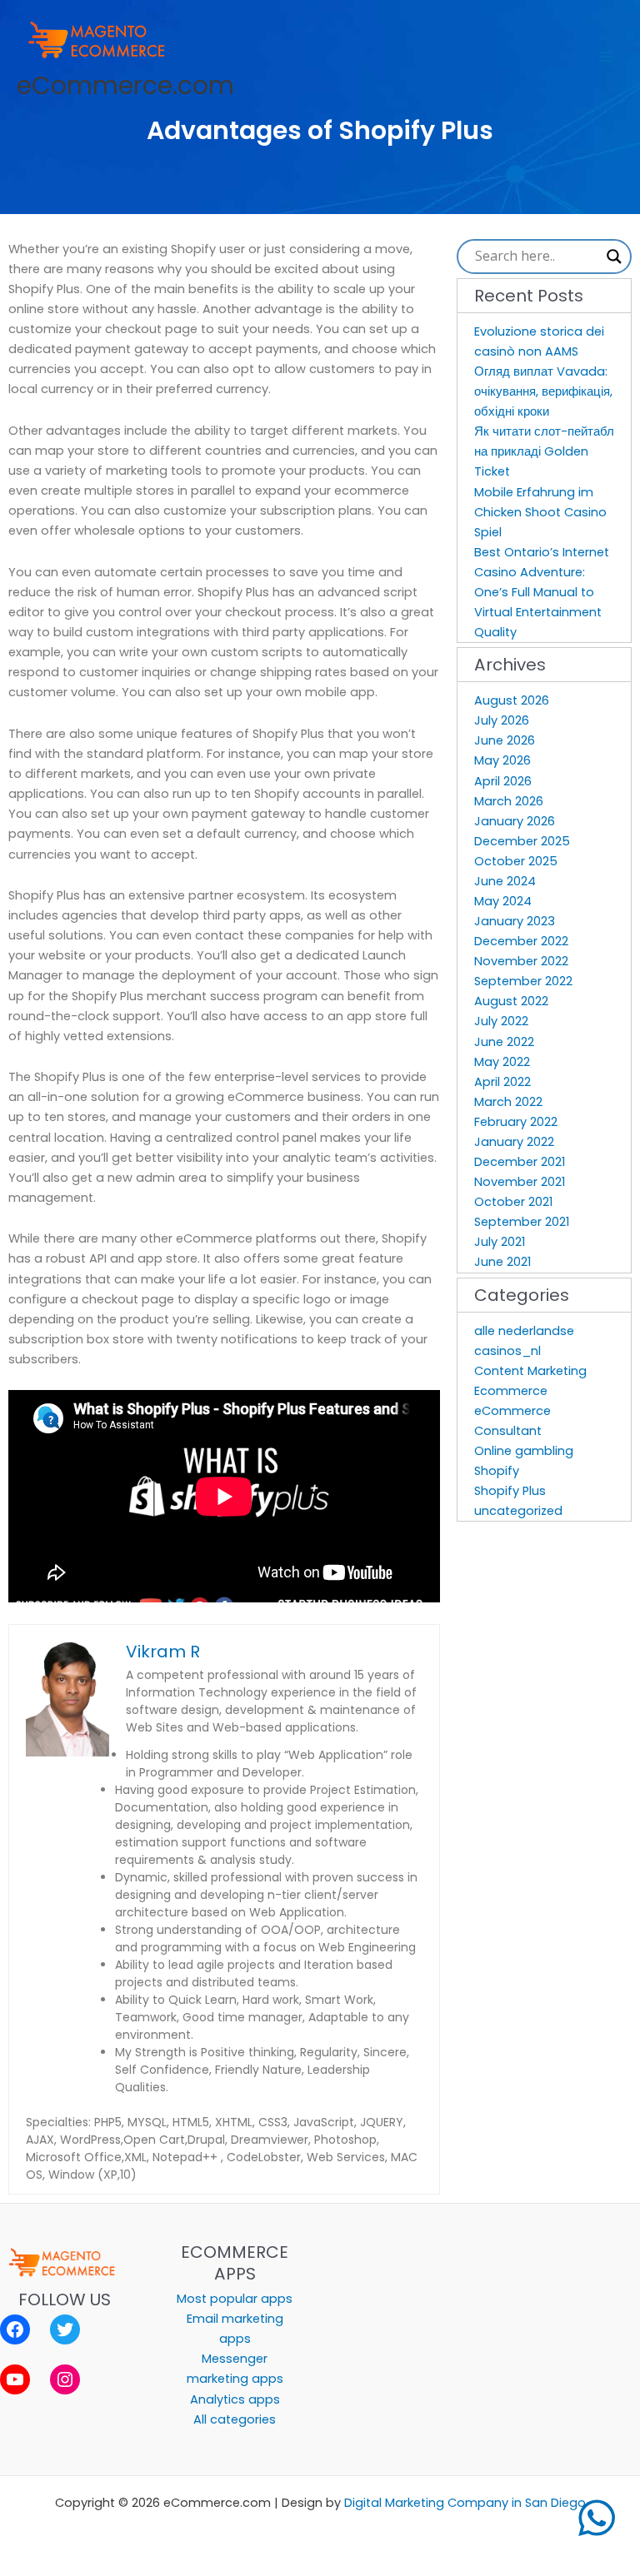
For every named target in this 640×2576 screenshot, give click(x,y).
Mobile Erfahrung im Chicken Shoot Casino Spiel (540, 512)
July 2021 (500, 1242)
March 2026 (509, 801)
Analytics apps (235, 2399)
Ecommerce (511, 1391)
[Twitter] (65, 2329)
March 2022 (508, 1102)
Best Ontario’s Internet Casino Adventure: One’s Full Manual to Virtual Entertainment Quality (542, 592)
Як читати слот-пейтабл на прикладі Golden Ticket (544, 451)
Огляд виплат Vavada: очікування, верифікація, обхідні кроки (543, 391)
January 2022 (514, 1142)
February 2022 (516, 1122)
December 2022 (521, 941)
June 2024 (505, 881)
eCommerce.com (125, 85)
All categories (235, 2419)
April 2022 (502, 1082)
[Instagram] (65, 2379)
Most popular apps (235, 2299)
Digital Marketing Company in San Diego (465, 2503)
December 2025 (522, 841)
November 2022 (521, 961)
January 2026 (515, 821)
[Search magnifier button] (614, 257)
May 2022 (502, 1062)
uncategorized (518, 1511)
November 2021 (520, 1182)
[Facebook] (15, 2329)
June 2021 (502, 1262)
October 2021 (513, 1202)
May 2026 (502, 760)
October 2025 (516, 861)
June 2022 (504, 1042)
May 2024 (503, 901)
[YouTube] (15, 2379)
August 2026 (512, 700)
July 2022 (501, 1021)
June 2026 (505, 740)
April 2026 (503, 781)
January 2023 (515, 921)
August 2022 (511, 1001)
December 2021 (520, 1162)
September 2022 (523, 981)
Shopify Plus (510, 1491)
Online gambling (524, 1451)
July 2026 (502, 720)
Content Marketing (530, 1371)
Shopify (497, 1471)
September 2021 (522, 1222)
